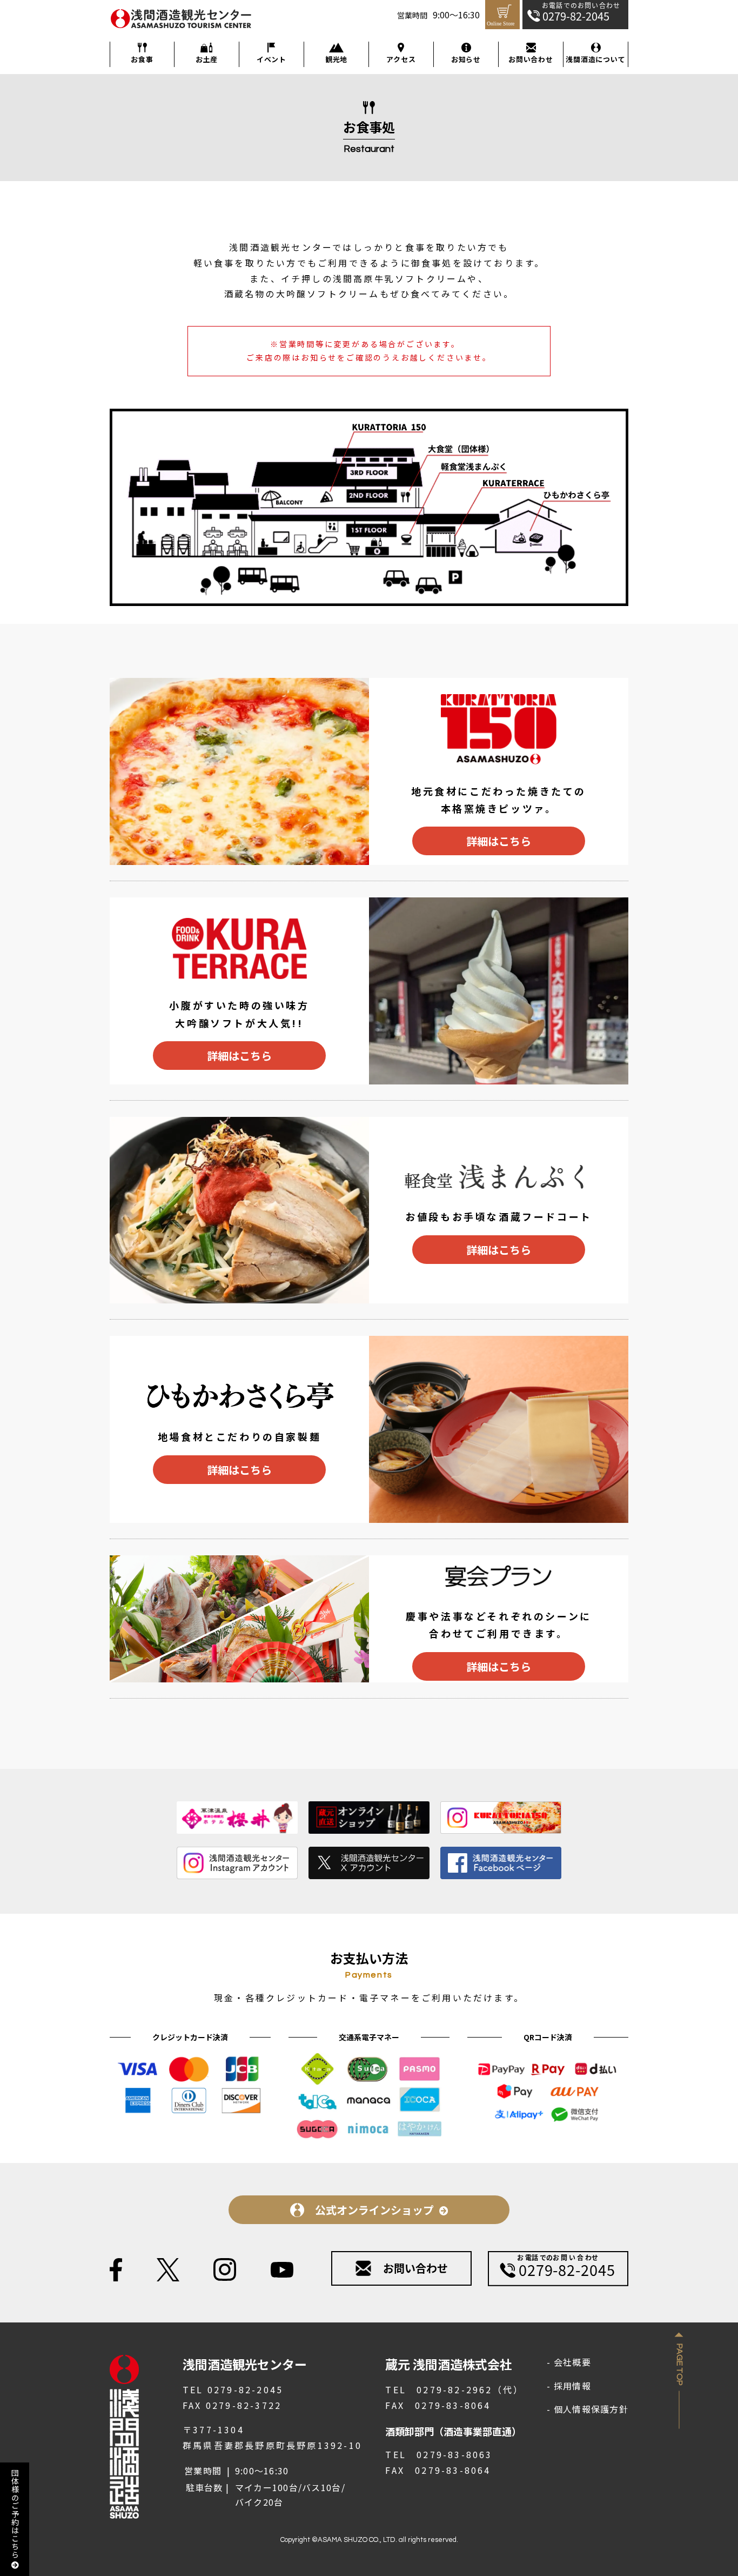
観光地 (336, 59)
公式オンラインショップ (374, 2210)
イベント (271, 59)
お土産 (207, 59)
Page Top (679, 2365)
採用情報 (572, 2386)
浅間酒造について (595, 59)
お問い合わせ (531, 59)
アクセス (401, 59)
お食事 (142, 59)
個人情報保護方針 (591, 2409)
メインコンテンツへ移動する (6, 1)
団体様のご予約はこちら (15, 2514)
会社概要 (572, 2362)
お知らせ (466, 59)
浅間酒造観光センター (165, 29)
